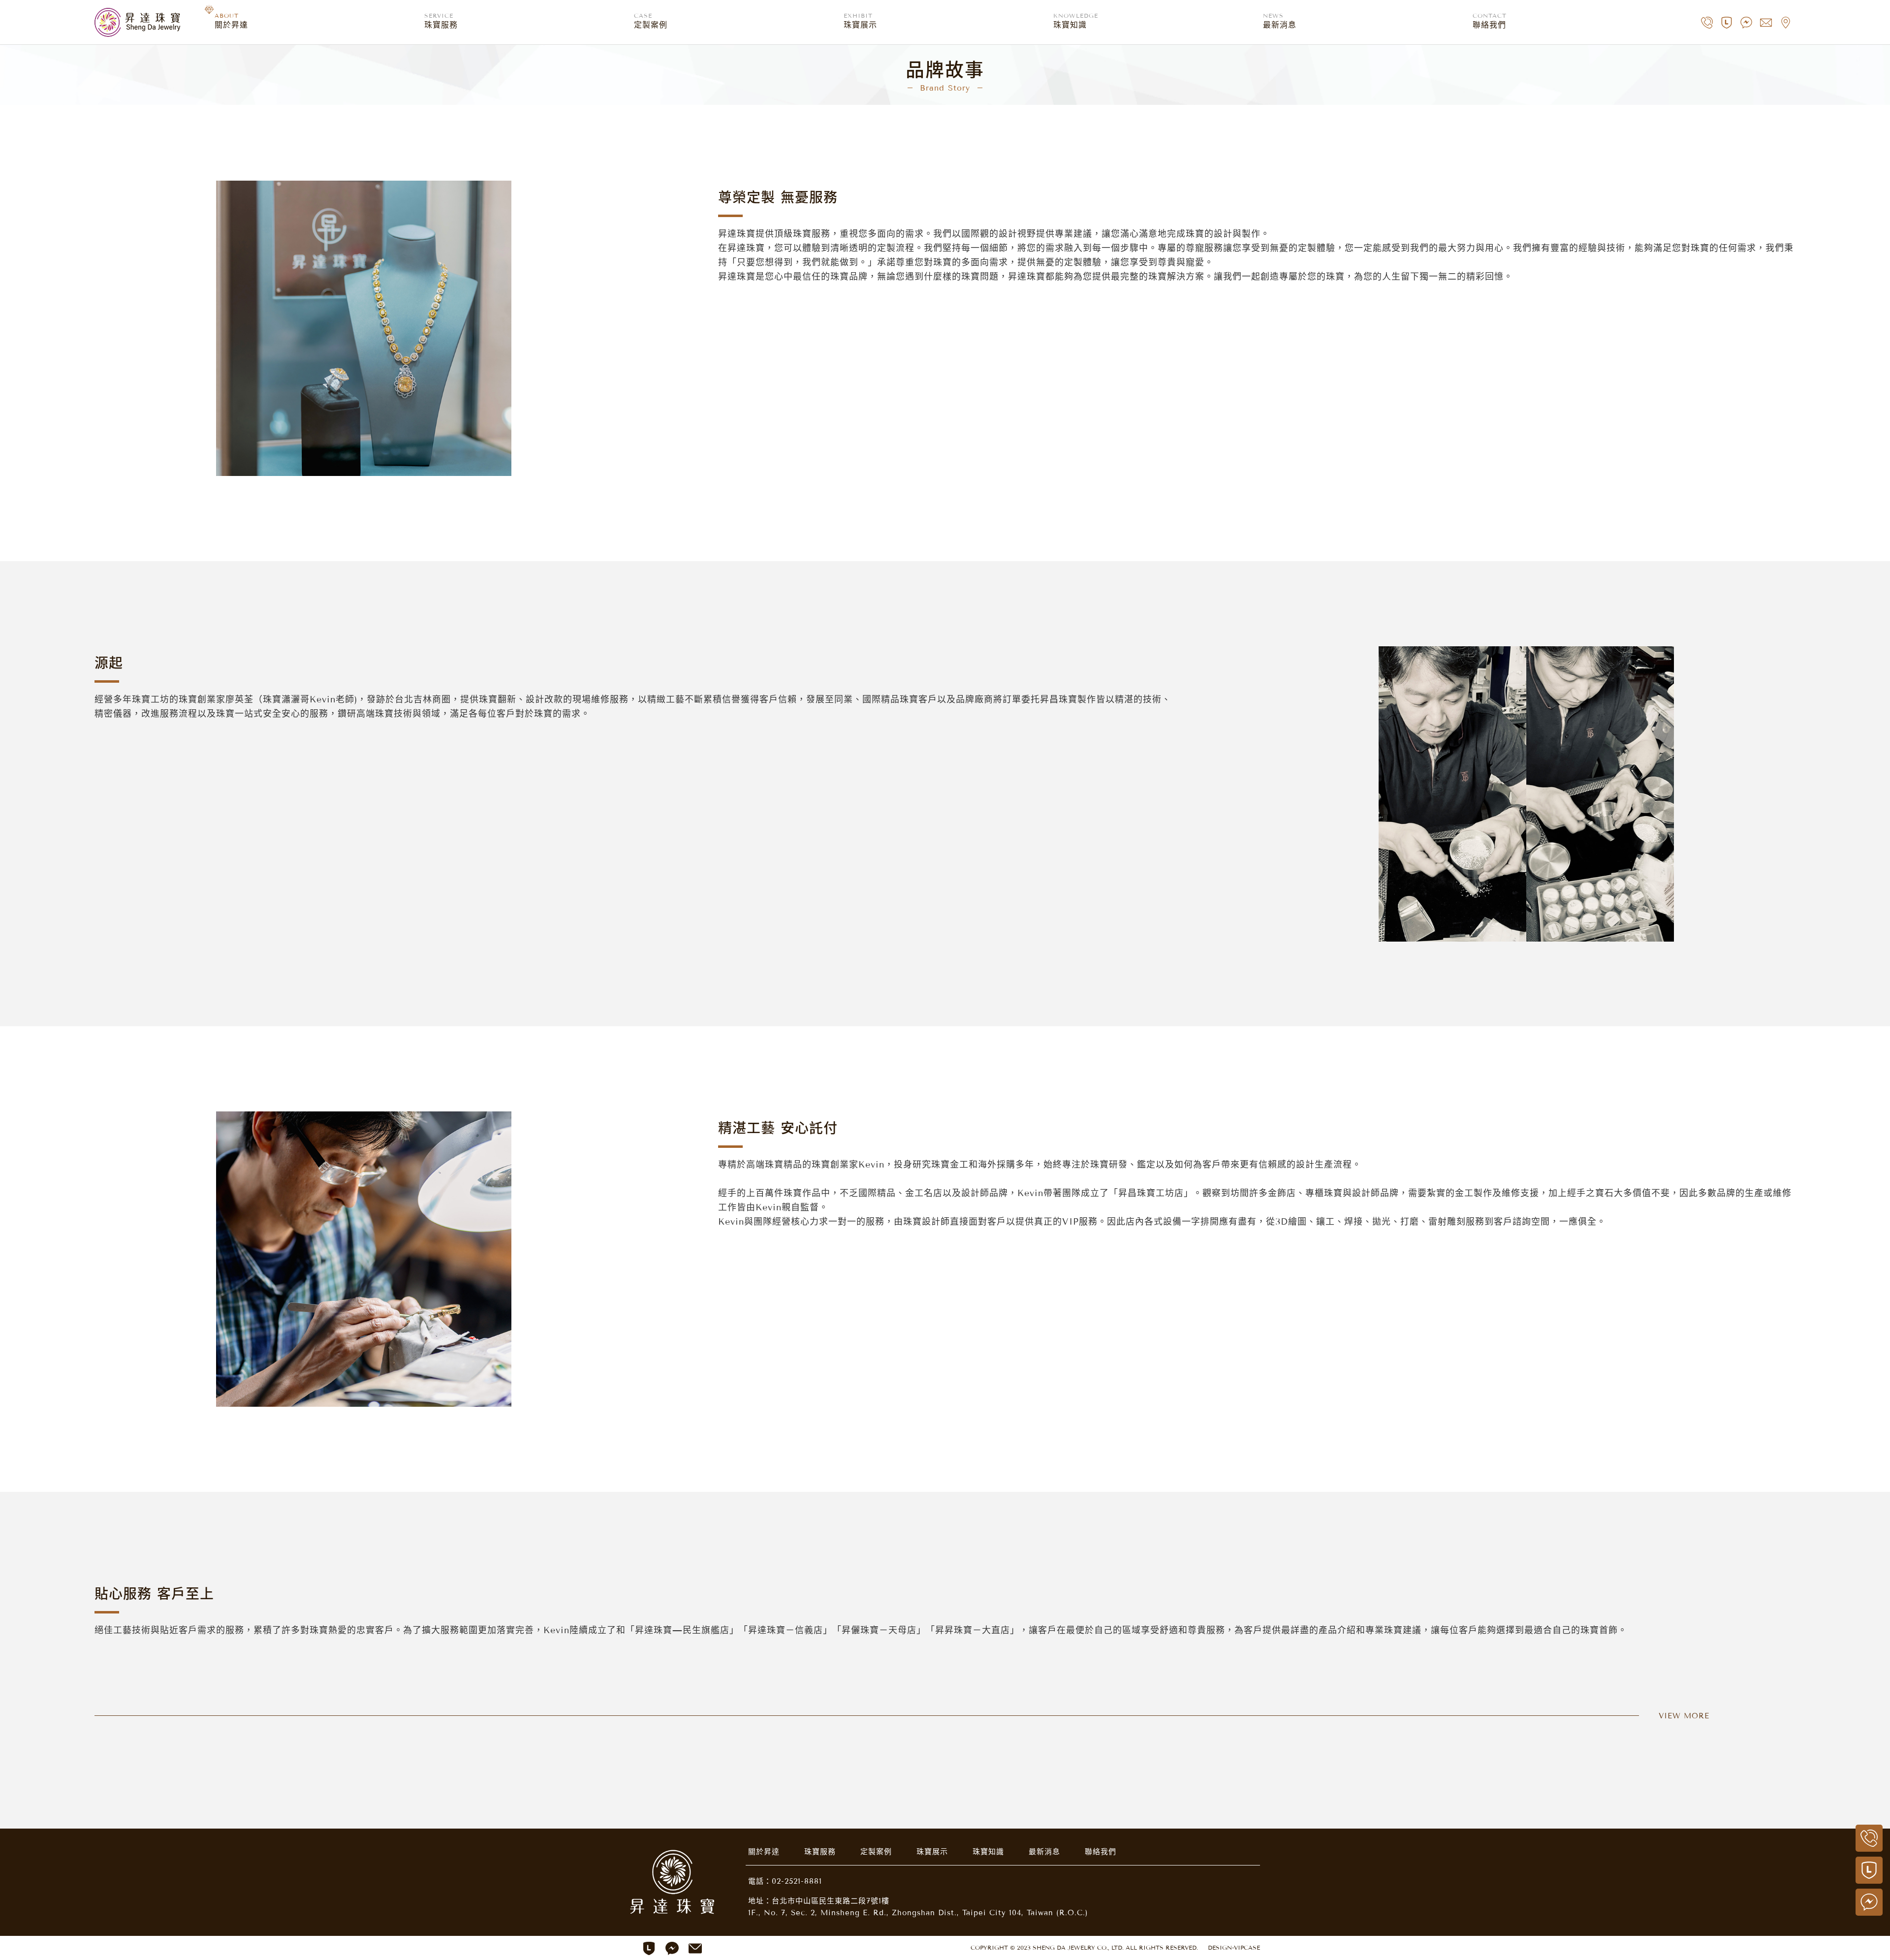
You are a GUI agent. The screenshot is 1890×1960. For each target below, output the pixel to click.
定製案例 (876, 1852)
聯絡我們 (1101, 1852)
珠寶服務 (820, 1852)
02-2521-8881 (797, 1881)
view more (1684, 1716)
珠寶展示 (932, 1852)
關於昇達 (764, 1852)
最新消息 (1044, 1852)
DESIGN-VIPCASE (1234, 1947)
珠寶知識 (988, 1852)
